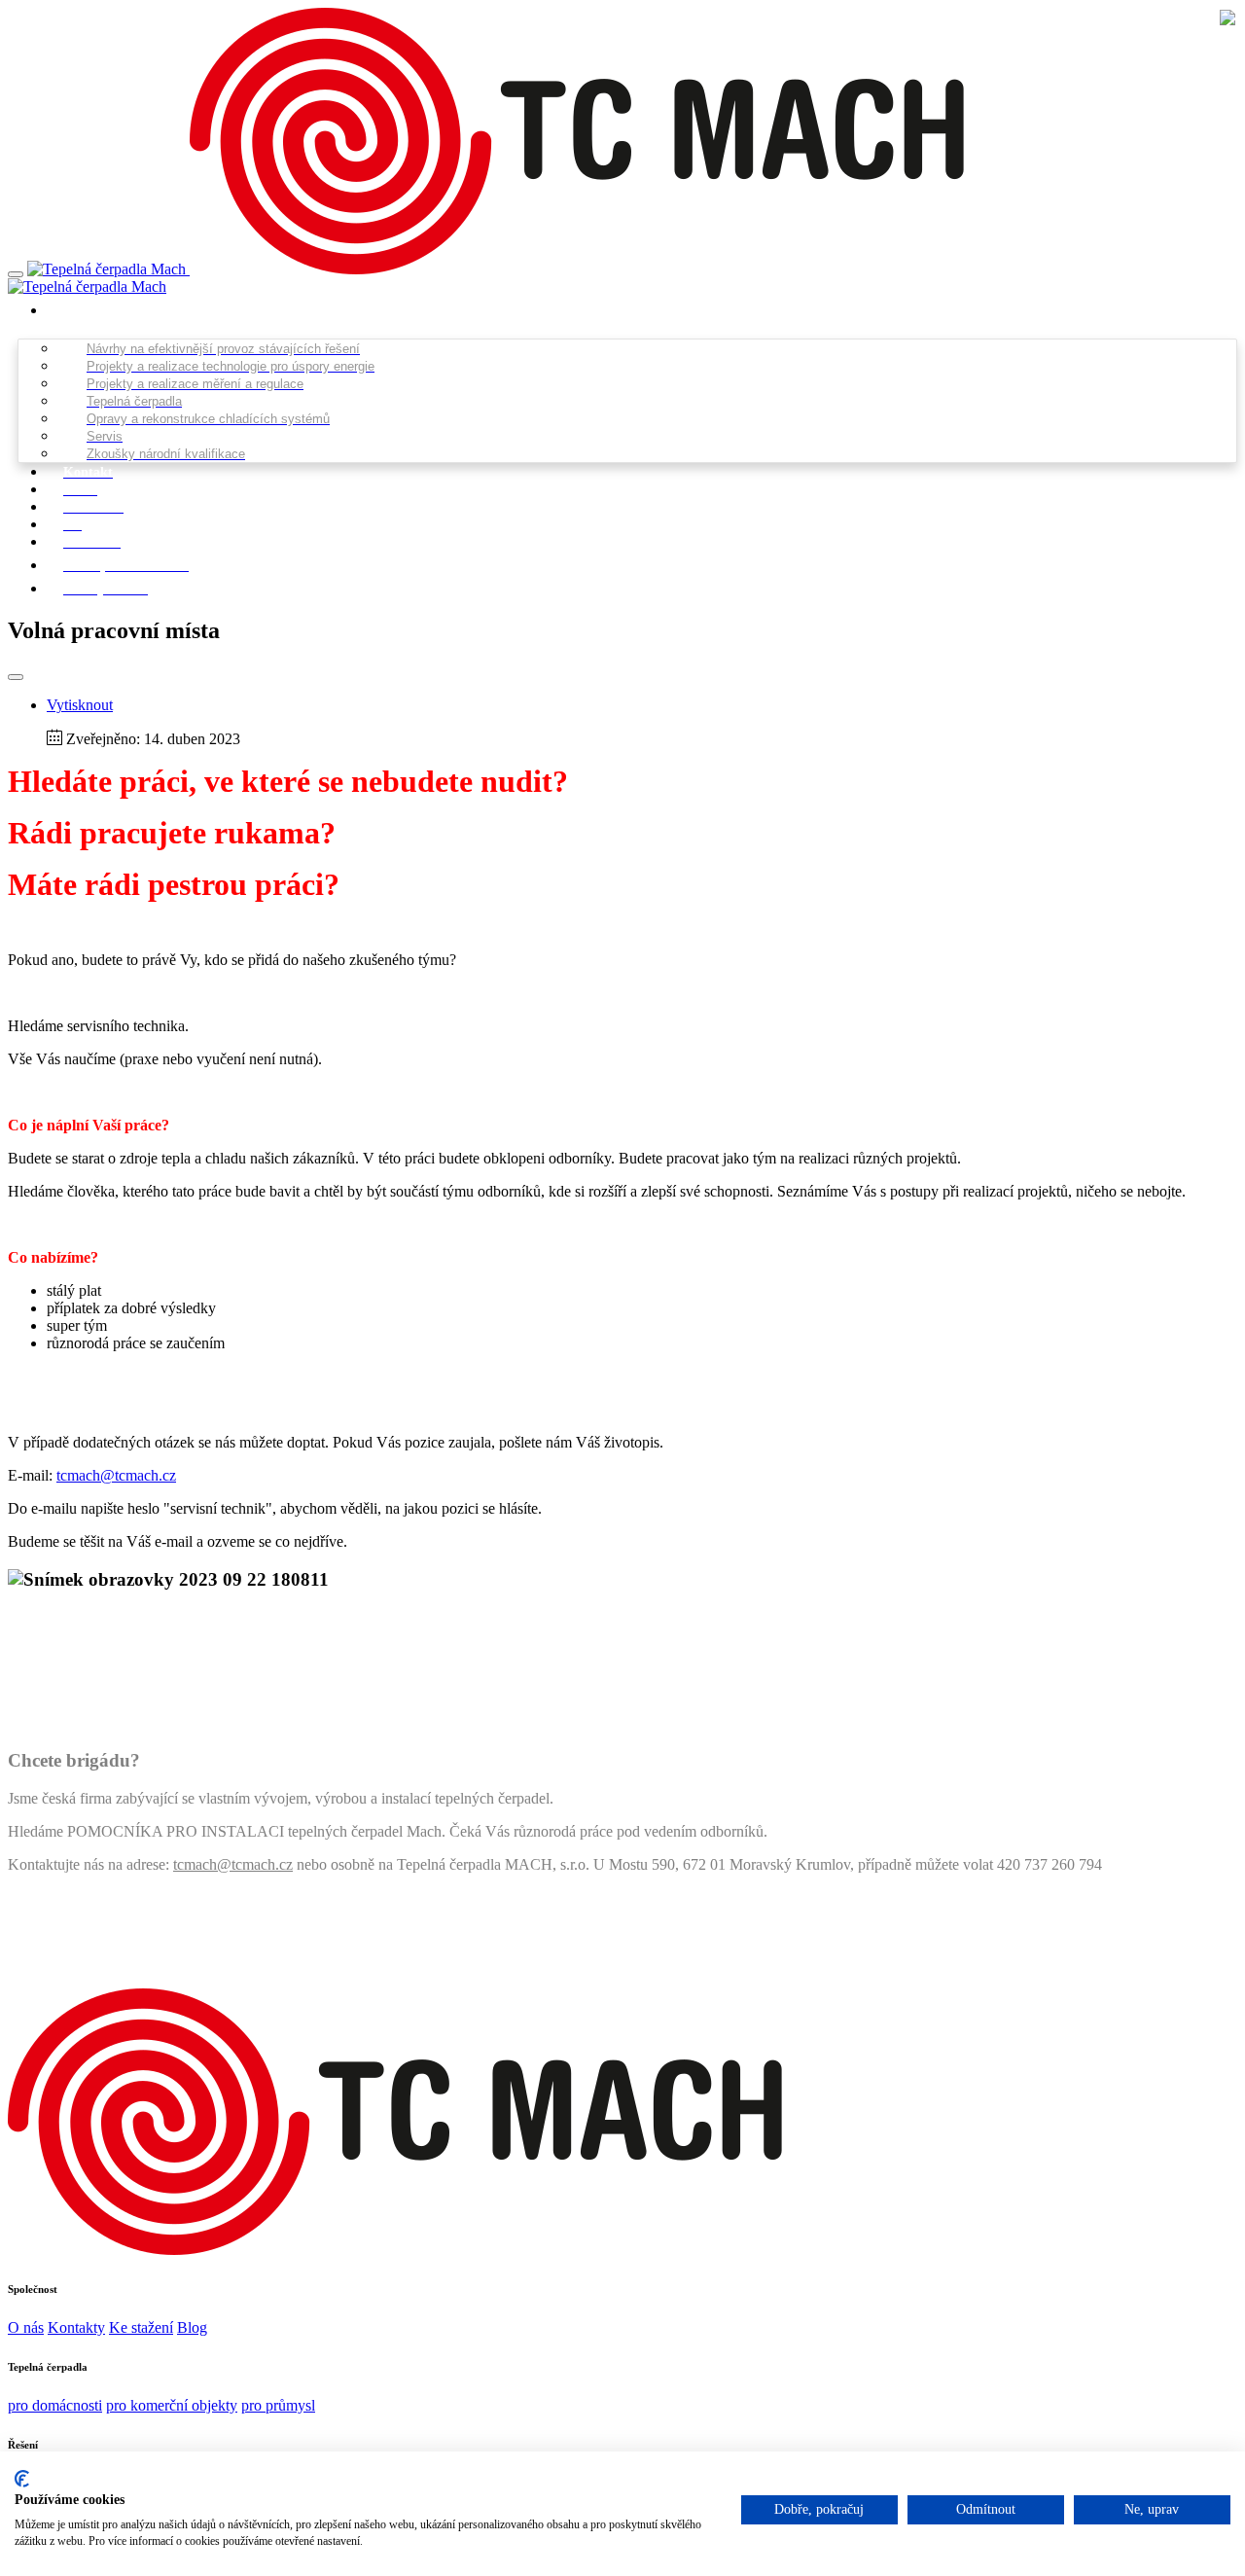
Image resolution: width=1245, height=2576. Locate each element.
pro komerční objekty (172, 2405)
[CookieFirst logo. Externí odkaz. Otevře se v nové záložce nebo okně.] (22, 2479)
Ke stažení (141, 2327)
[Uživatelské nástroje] (16, 677)
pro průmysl (278, 2405)
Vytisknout (80, 705)
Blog (192, 2327)
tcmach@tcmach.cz (116, 1475)
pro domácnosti (55, 2405)
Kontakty (76, 2327)
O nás (26, 2327)
